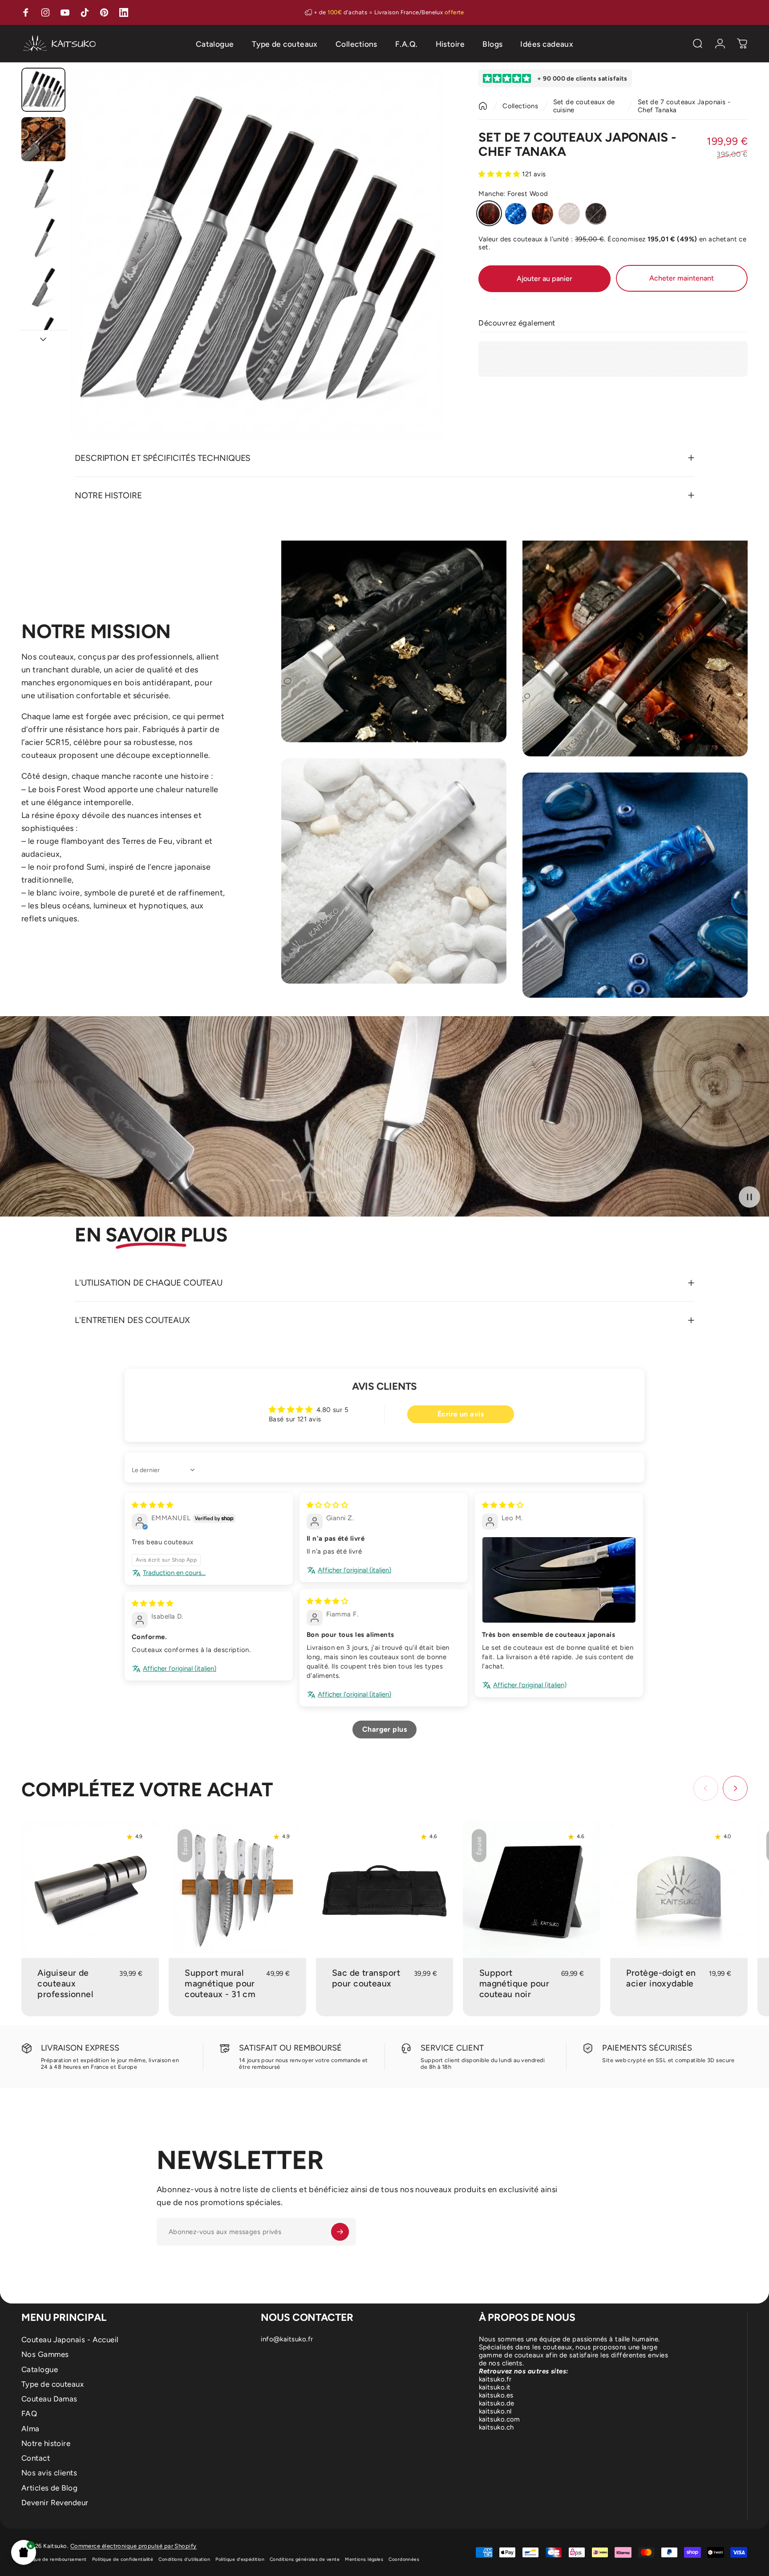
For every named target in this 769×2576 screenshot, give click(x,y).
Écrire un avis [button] (461, 1414)
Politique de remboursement (54, 2559)
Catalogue (40, 2369)
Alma (30, 2429)
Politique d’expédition (240, 2559)
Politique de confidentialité (123, 2559)
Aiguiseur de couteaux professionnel (65, 1984)
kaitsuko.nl (495, 2411)
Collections (520, 106)
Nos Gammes (45, 2354)
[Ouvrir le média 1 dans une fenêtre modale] (257, 254)
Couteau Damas (49, 2399)
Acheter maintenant (682, 278)
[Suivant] (419, 273)
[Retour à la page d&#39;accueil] (483, 106)
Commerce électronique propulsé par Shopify (134, 2546)
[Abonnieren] (340, 2232)
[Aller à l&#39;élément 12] (43, 238)
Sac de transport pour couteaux (366, 1978)
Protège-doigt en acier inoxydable (661, 1978)
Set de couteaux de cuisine (584, 106)
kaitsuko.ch (496, 2427)
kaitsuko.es (496, 2395)
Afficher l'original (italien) (354, 1570)
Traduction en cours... (174, 1573)
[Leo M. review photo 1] (559, 1580)
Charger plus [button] (384, 1729)
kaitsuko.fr (495, 2379)
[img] (152, 1505)
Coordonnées (404, 2559)
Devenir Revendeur (55, 2503)
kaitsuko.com (500, 2419)
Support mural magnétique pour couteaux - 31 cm (220, 1984)
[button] (24, 2552)
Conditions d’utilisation (184, 2559)
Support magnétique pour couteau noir (514, 1984)
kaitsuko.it (495, 2387)
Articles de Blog (49, 2488)
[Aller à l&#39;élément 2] (43, 139)
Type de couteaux (53, 2384)
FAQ (29, 2413)
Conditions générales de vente (305, 2559)
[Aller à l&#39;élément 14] (43, 336)
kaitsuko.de (497, 2403)
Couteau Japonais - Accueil (70, 2340)
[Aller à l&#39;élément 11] (43, 189)
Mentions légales (364, 2559)
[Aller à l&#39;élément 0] (43, 90)
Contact (36, 2458)
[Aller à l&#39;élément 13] (43, 287)
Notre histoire (46, 2443)
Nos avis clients (49, 2473)
